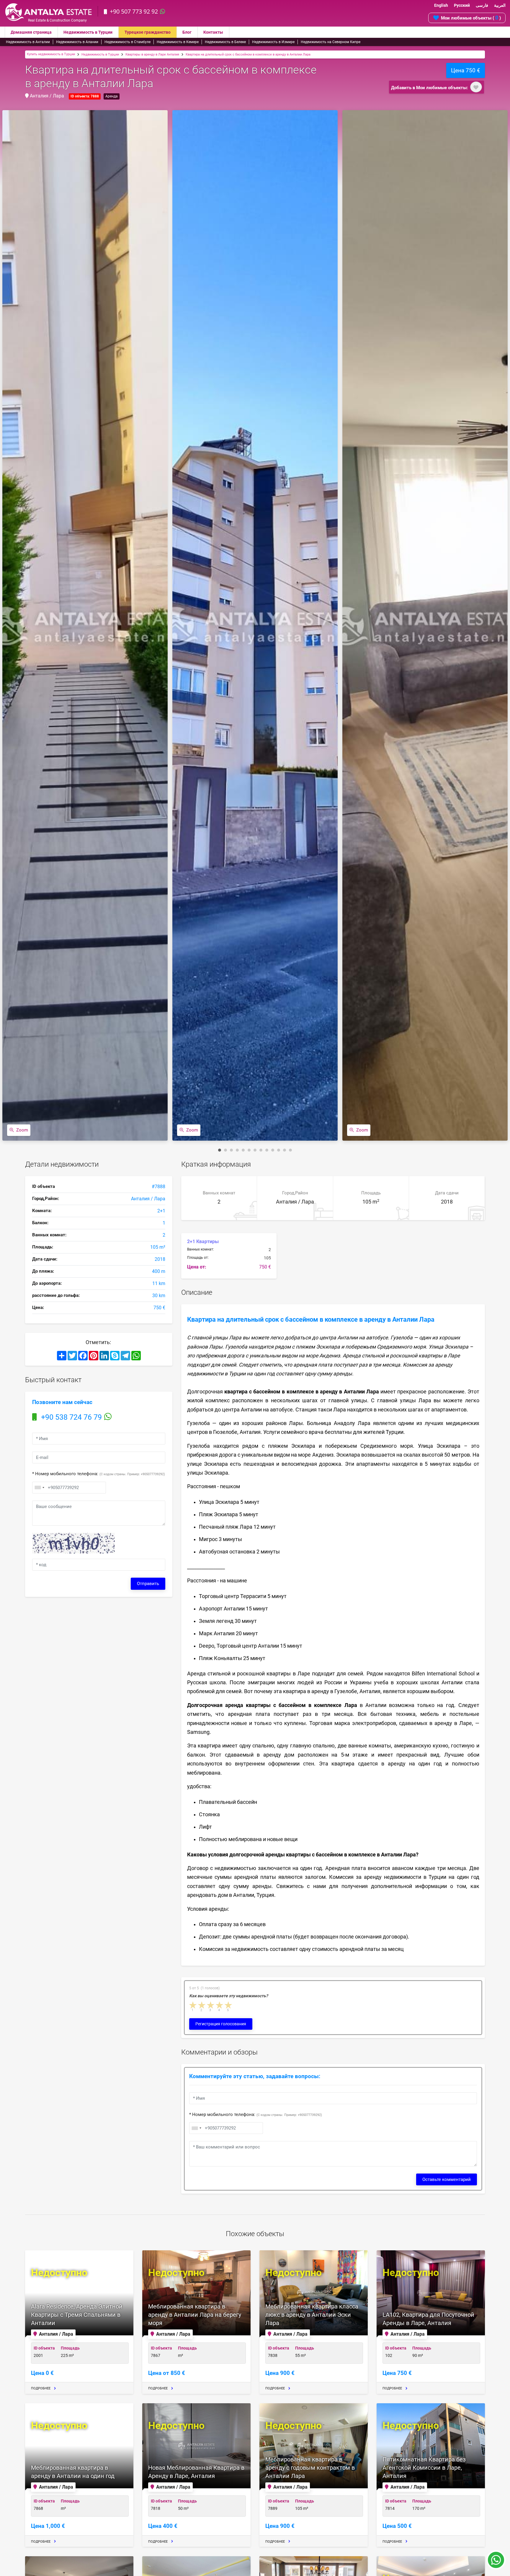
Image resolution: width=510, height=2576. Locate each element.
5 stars (229, 2005)
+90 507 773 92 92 (134, 11)
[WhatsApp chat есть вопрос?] (496, 2563)
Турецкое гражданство (148, 32)
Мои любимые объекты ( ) (471, 18)
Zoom (22, 1130)
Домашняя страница (31, 32)
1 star (193, 2005)
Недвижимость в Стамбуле (127, 42)
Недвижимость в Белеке (225, 42)
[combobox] (39, 1488)
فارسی (482, 5)
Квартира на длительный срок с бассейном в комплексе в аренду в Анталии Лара (248, 54)
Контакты (213, 32)
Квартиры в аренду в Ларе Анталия (152, 54)
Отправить (148, 1584)
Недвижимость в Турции (88, 32)
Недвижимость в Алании (77, 42)
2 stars (202, 2005)
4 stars (220, 2005)
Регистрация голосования (221, 2024)
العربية (500, 5)
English (441, 5)
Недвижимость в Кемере (178, 42)
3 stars (211, 2005)
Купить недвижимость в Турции (51, 54)
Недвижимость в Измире (273, 42)
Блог (187, 32)
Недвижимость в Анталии (28, 42)
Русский (462, 5)
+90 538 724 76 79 (71, 1417)
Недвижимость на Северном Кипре (331, 42)
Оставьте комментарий (447, 2179)
